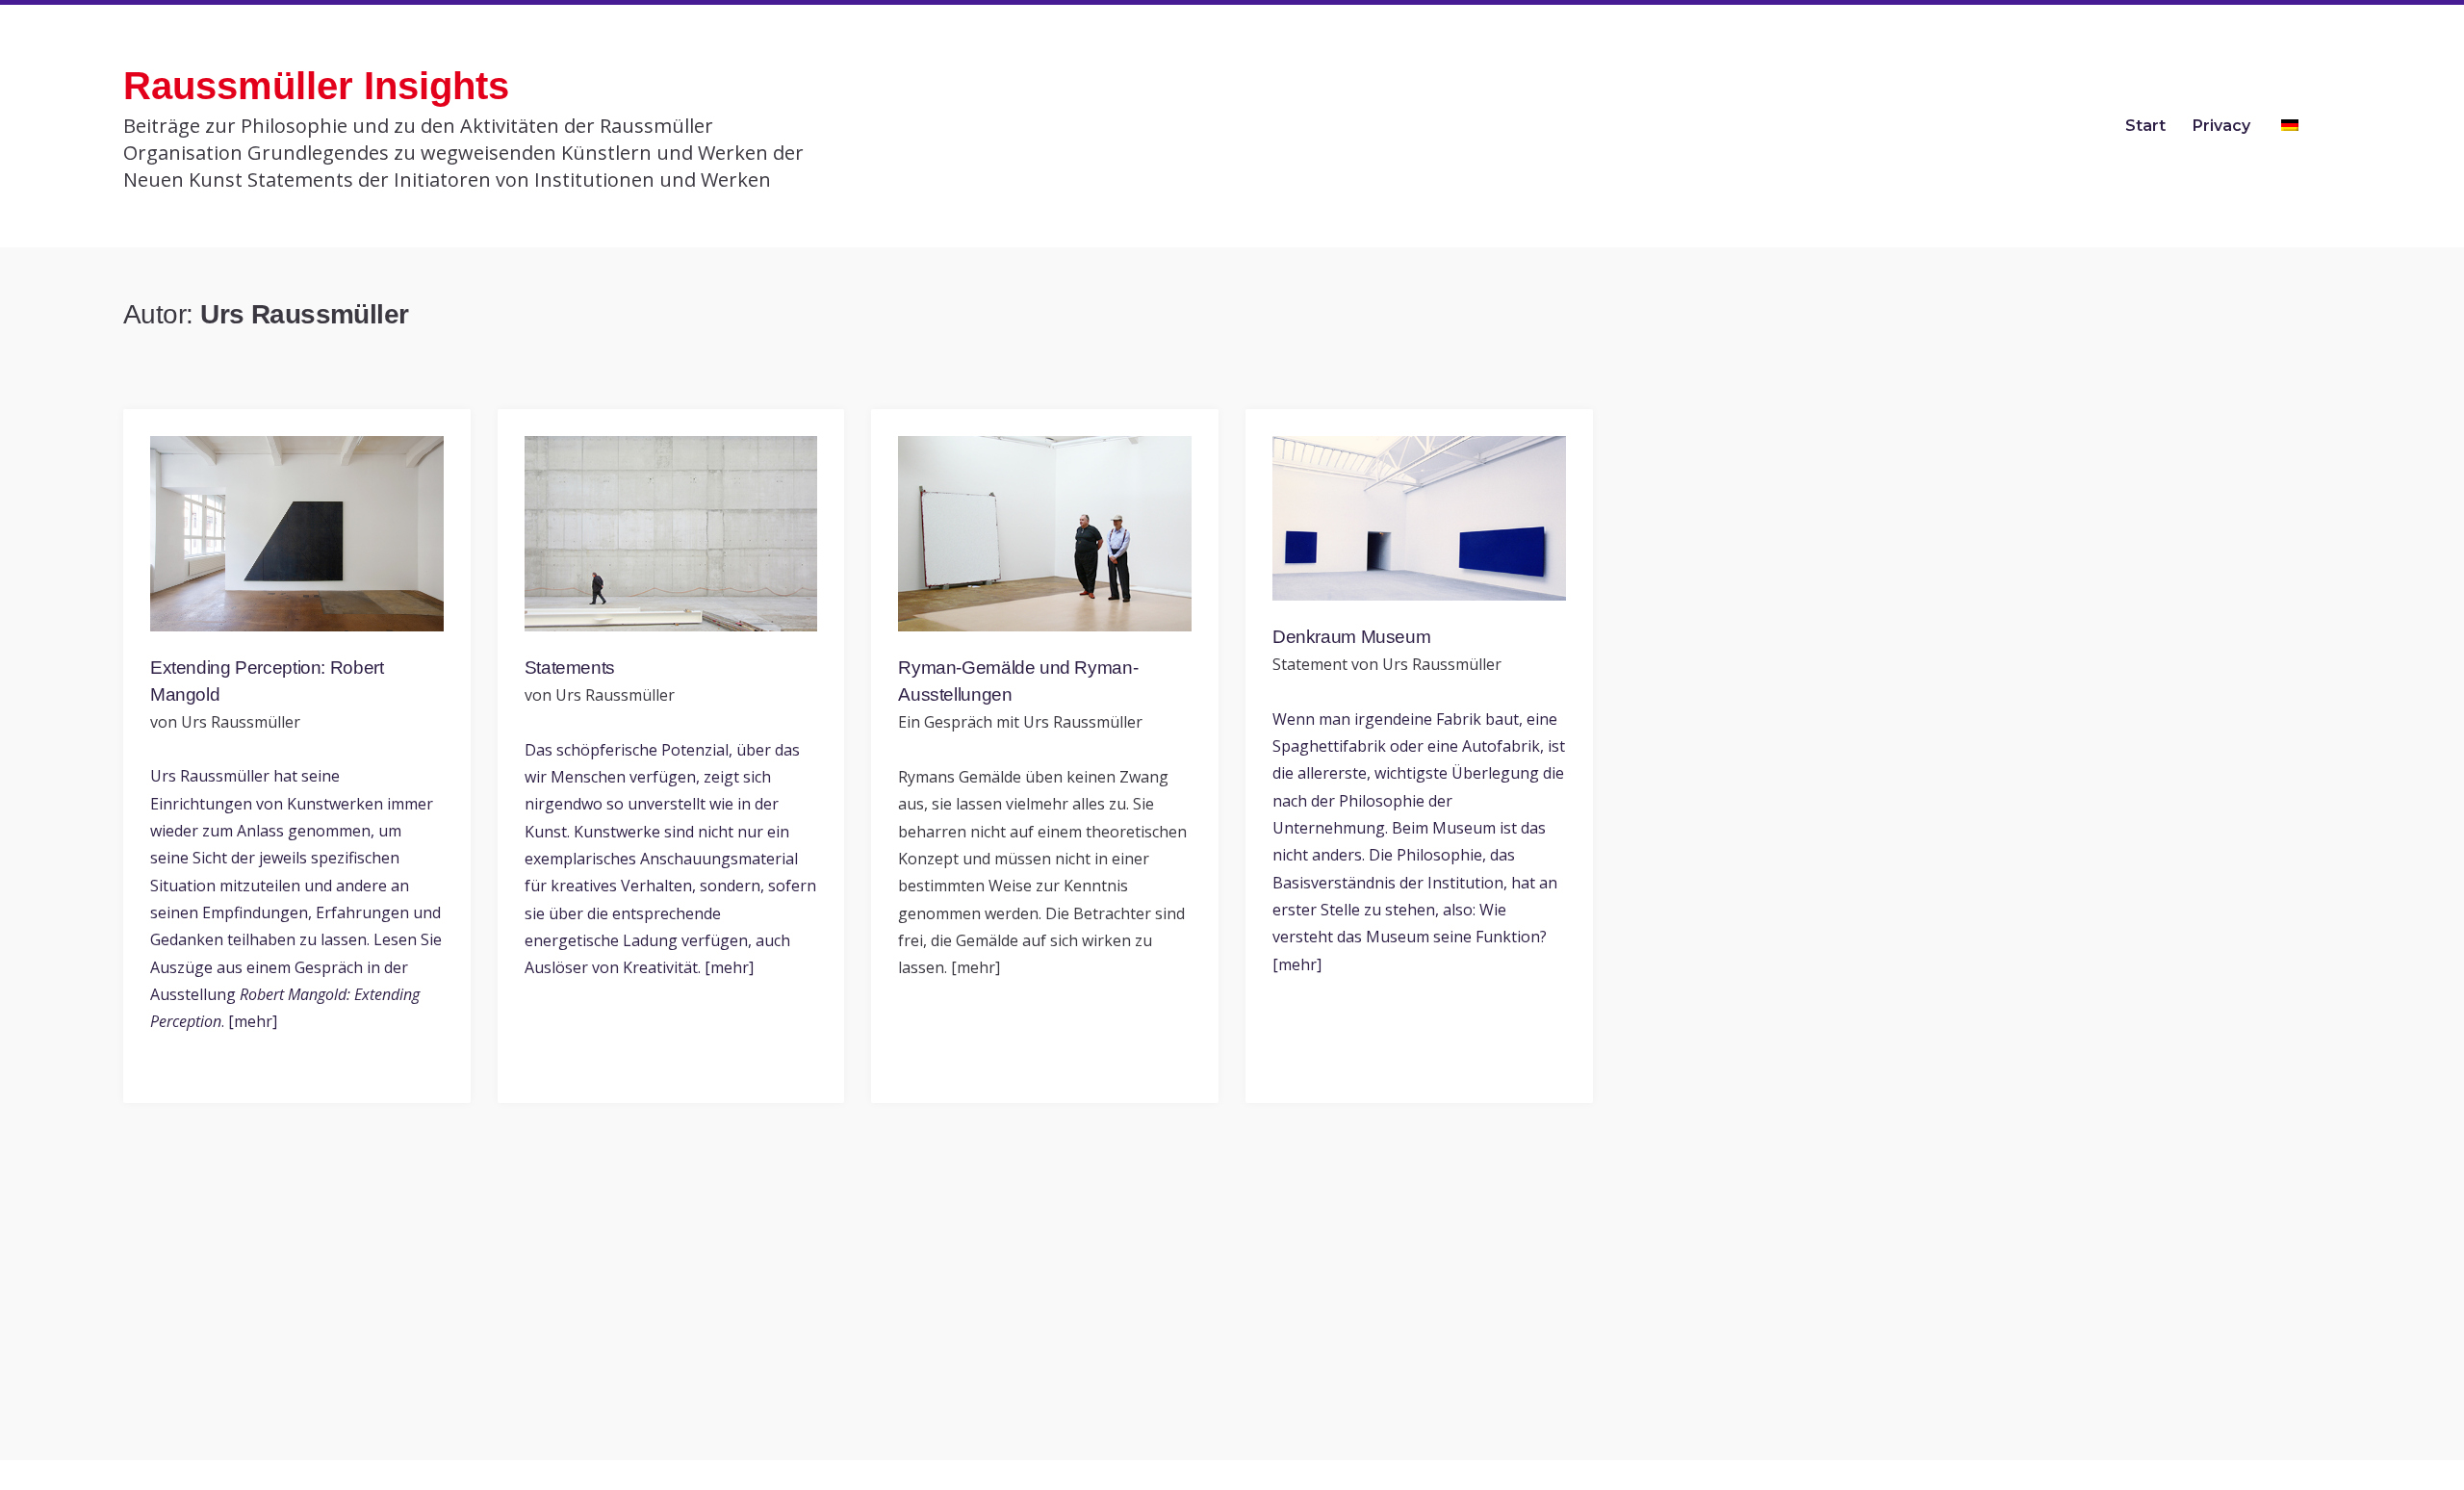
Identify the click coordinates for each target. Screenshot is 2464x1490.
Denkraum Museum (1351, 637)
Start (2145, 126)
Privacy (2221, 126)
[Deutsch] (2296, 126)
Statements (570, 668)
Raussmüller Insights (316, 86)
